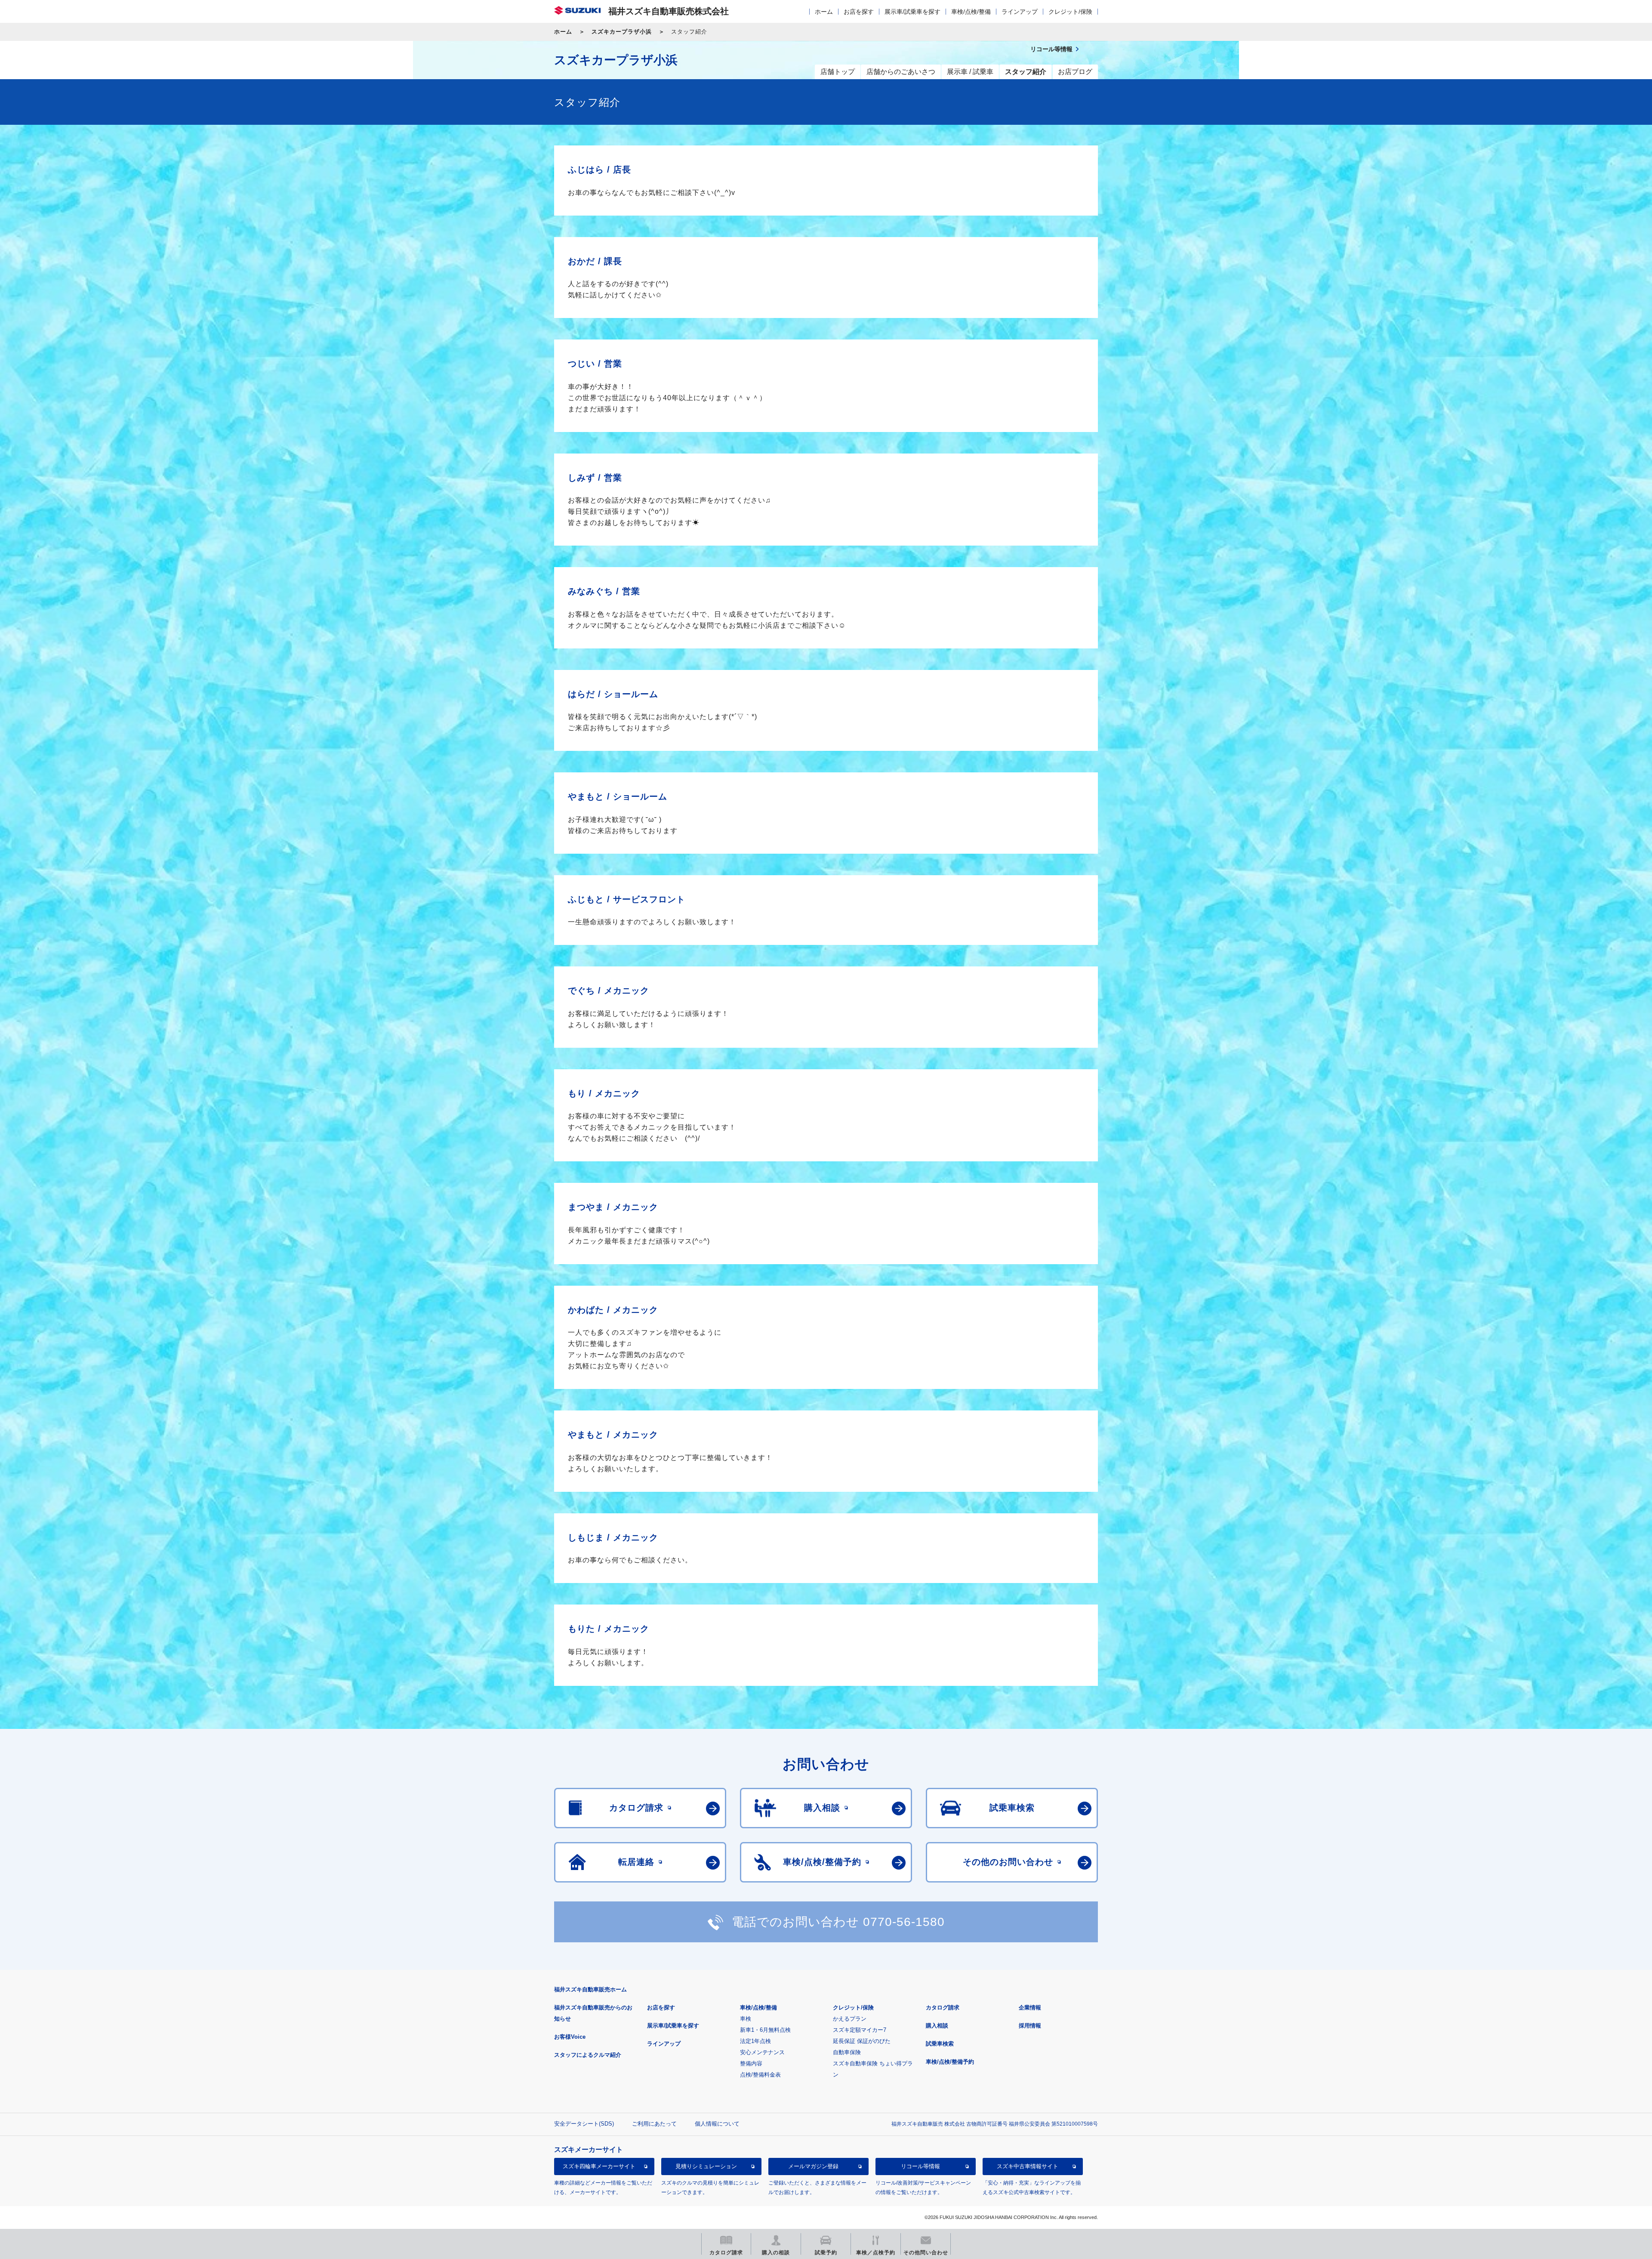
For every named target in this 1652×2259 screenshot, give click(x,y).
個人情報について (717, 2124)
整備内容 (751, 2063)
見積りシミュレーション (706, 2166)
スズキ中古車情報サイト (1028, 2166)
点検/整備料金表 (760, 2075)
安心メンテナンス (762, 2052)
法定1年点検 (755, 2041)
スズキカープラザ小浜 (622, 32)
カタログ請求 (943, 2007)
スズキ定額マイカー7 (860, 2030)
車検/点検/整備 (971, 12)
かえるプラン (850, 2019)
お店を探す (859, 12)
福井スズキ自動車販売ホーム (590, 1989)
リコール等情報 (920, 2166)
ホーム (824, 12)
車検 (746, 2019)
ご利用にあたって (654, 2124)
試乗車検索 (940, 2044)
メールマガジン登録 (813, 2166)
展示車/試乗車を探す (912, 12)
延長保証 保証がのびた (862, 2041)
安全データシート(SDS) (584, 2124)
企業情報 (1030, 2007)
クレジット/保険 (1070, 12)
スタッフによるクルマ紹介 (588, 2055)
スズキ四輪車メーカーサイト (599, 2166)
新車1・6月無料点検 (765, 2030)
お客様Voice (570, 2037)
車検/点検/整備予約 (950, 2062)
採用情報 (1030, 2026)
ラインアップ (1020, 12)
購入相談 (937, 2026)
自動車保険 (847, 2052)
